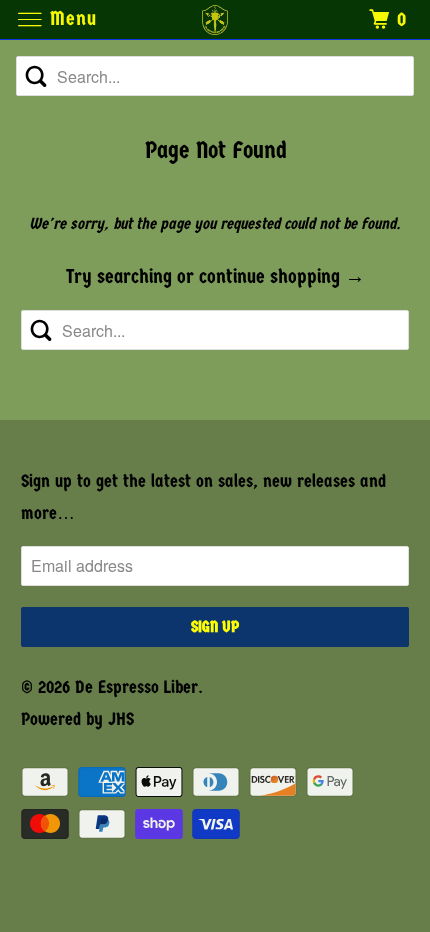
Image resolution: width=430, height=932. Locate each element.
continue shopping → (282, 276)
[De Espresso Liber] (215, 19)
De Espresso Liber (136, 687)
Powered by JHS (77, 719)
